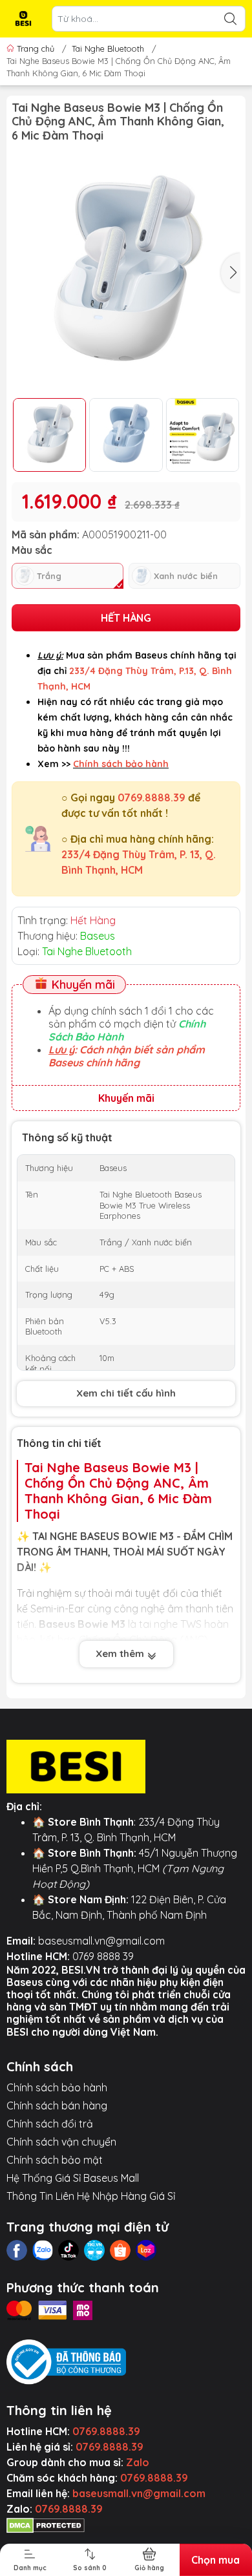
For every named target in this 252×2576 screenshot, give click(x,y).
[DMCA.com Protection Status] (46, 2524)
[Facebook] (17, 2250)
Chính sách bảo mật (55, 2160)
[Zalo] (43, 2250)
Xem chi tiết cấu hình (126, 1393)
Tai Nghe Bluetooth (108, 48)
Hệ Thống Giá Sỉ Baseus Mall (73, 2178)
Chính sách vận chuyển (61, 2142)
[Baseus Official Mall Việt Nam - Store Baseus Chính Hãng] (23, 19)
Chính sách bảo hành (57, 2087)
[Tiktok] (68, 2250)
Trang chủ (36, 48)
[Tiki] (94, 2250)
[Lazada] (146, 2250)
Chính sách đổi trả (50, 2124)
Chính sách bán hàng (57, 2106)
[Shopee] (120, 2250)
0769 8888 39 (103, 1956)
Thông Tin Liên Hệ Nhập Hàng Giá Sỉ (91, 2196)
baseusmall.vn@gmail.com (101, 1941)
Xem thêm (121, 1653)
